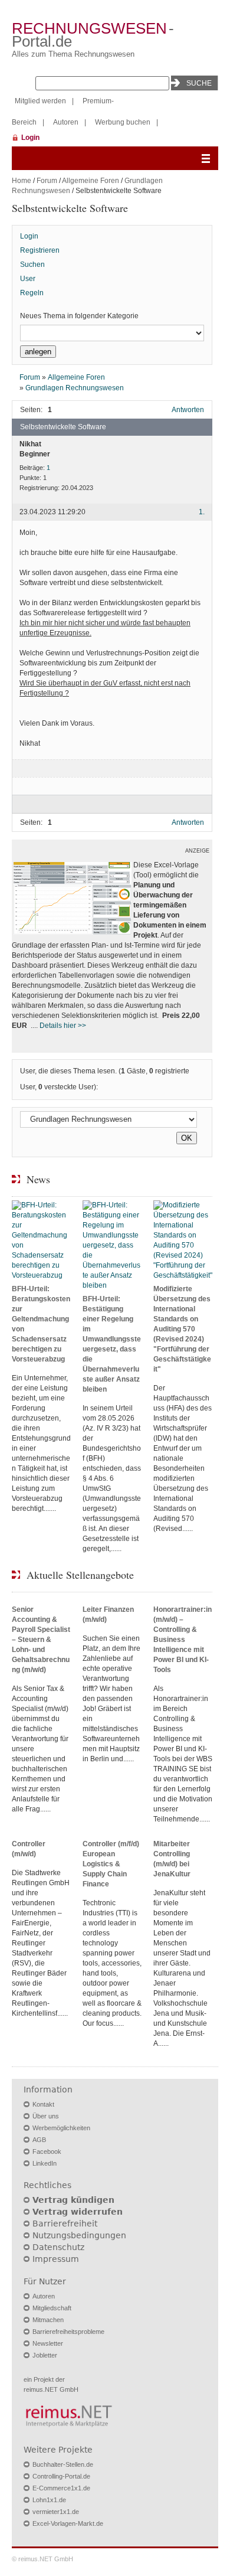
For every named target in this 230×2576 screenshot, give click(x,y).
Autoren (66, 122)
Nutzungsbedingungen (79, 2235)
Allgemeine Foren (91, 181)
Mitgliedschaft (52, 2308)
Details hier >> (63, 1026)
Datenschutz (58, 2247)
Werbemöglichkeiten (61, 2128)
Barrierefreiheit (65, 2224)
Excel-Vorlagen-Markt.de (68, 2523)
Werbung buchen (123, 122)
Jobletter (45, 2355)
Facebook (47, 2151)
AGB (39, 2140)
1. (202, 512)
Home (22, 181)
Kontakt (43, 2104)
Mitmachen (48, 2320)
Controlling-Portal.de (61, 2476)
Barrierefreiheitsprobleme (68, 2332)
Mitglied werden (40, 101)
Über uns (46, 2116)
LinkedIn (45, 2163)
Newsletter (48, 2343)
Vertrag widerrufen (78, 2212)
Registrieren (40, 250)
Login (30, 138)
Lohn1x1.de (49, 2500)
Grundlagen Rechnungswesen (75, 388)
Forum (47, 181)
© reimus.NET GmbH (42, 2559)
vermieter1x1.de (56, 2512)
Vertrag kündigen (73, 2200)
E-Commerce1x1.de (61, 2488)
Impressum (56, 2259)
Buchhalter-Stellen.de (63, 2464)
